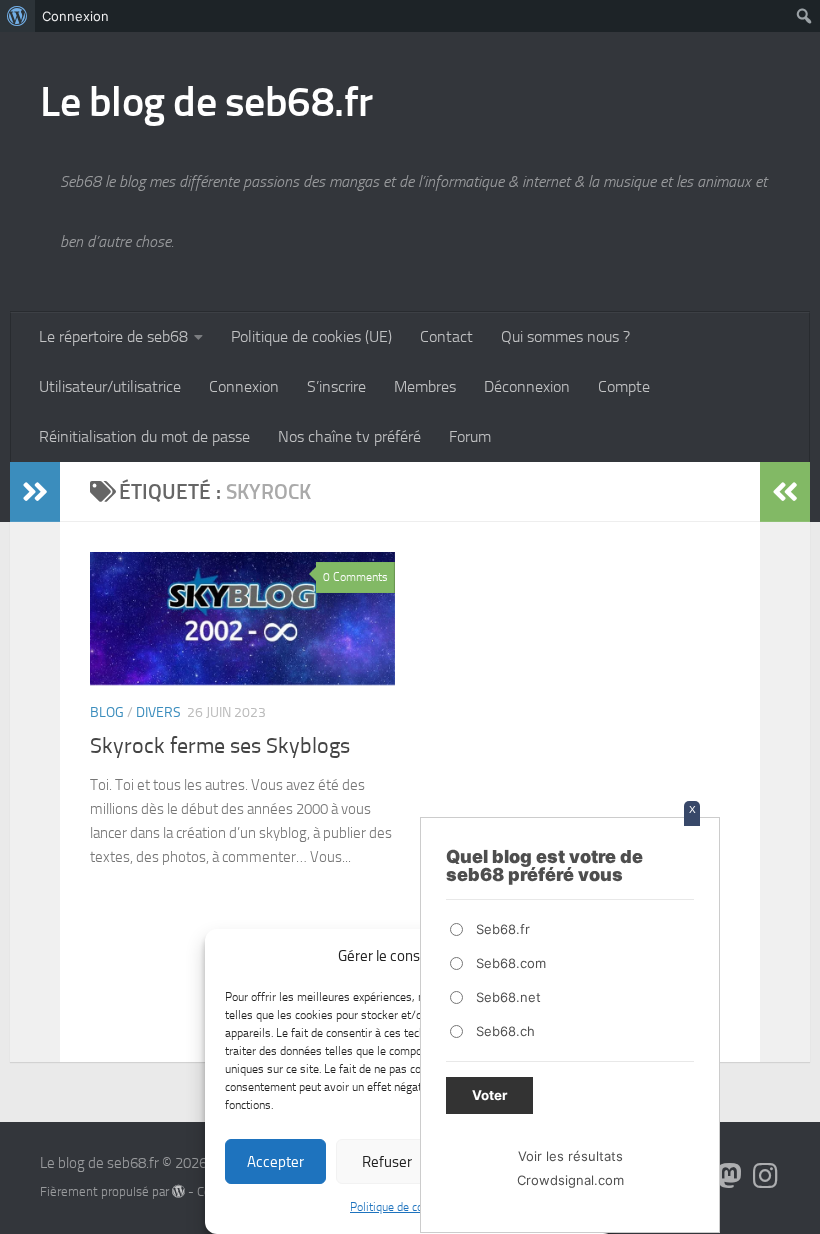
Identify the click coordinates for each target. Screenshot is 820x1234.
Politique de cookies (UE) (311, 336)
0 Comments (355, 577)
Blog (107, 712)
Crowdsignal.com (570, 1180)
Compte (624, 386)
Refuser (387, 1162)
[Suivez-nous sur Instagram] (766, 1176)
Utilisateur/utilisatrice (110, 386)
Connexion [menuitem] (75, 16)
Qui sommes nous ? (565, 336)
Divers (158, 712)
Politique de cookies (400, 1207)
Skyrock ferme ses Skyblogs (220, 746)
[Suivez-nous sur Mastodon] (730, 1176)
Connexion (244, 386)
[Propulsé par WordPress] (178, 1191)
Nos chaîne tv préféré (349, 436)
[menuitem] (17, 16)
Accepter (275, 1162)
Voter (489, 1095)
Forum (470, 436)
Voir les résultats (570, 1156)
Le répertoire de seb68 (113, 336)
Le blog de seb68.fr (206, 102)
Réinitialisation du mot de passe (144, 436)
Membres (425, 386)
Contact (446, 336)
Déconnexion (527, 386)
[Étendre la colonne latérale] (35, 492)
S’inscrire (336, 386)
